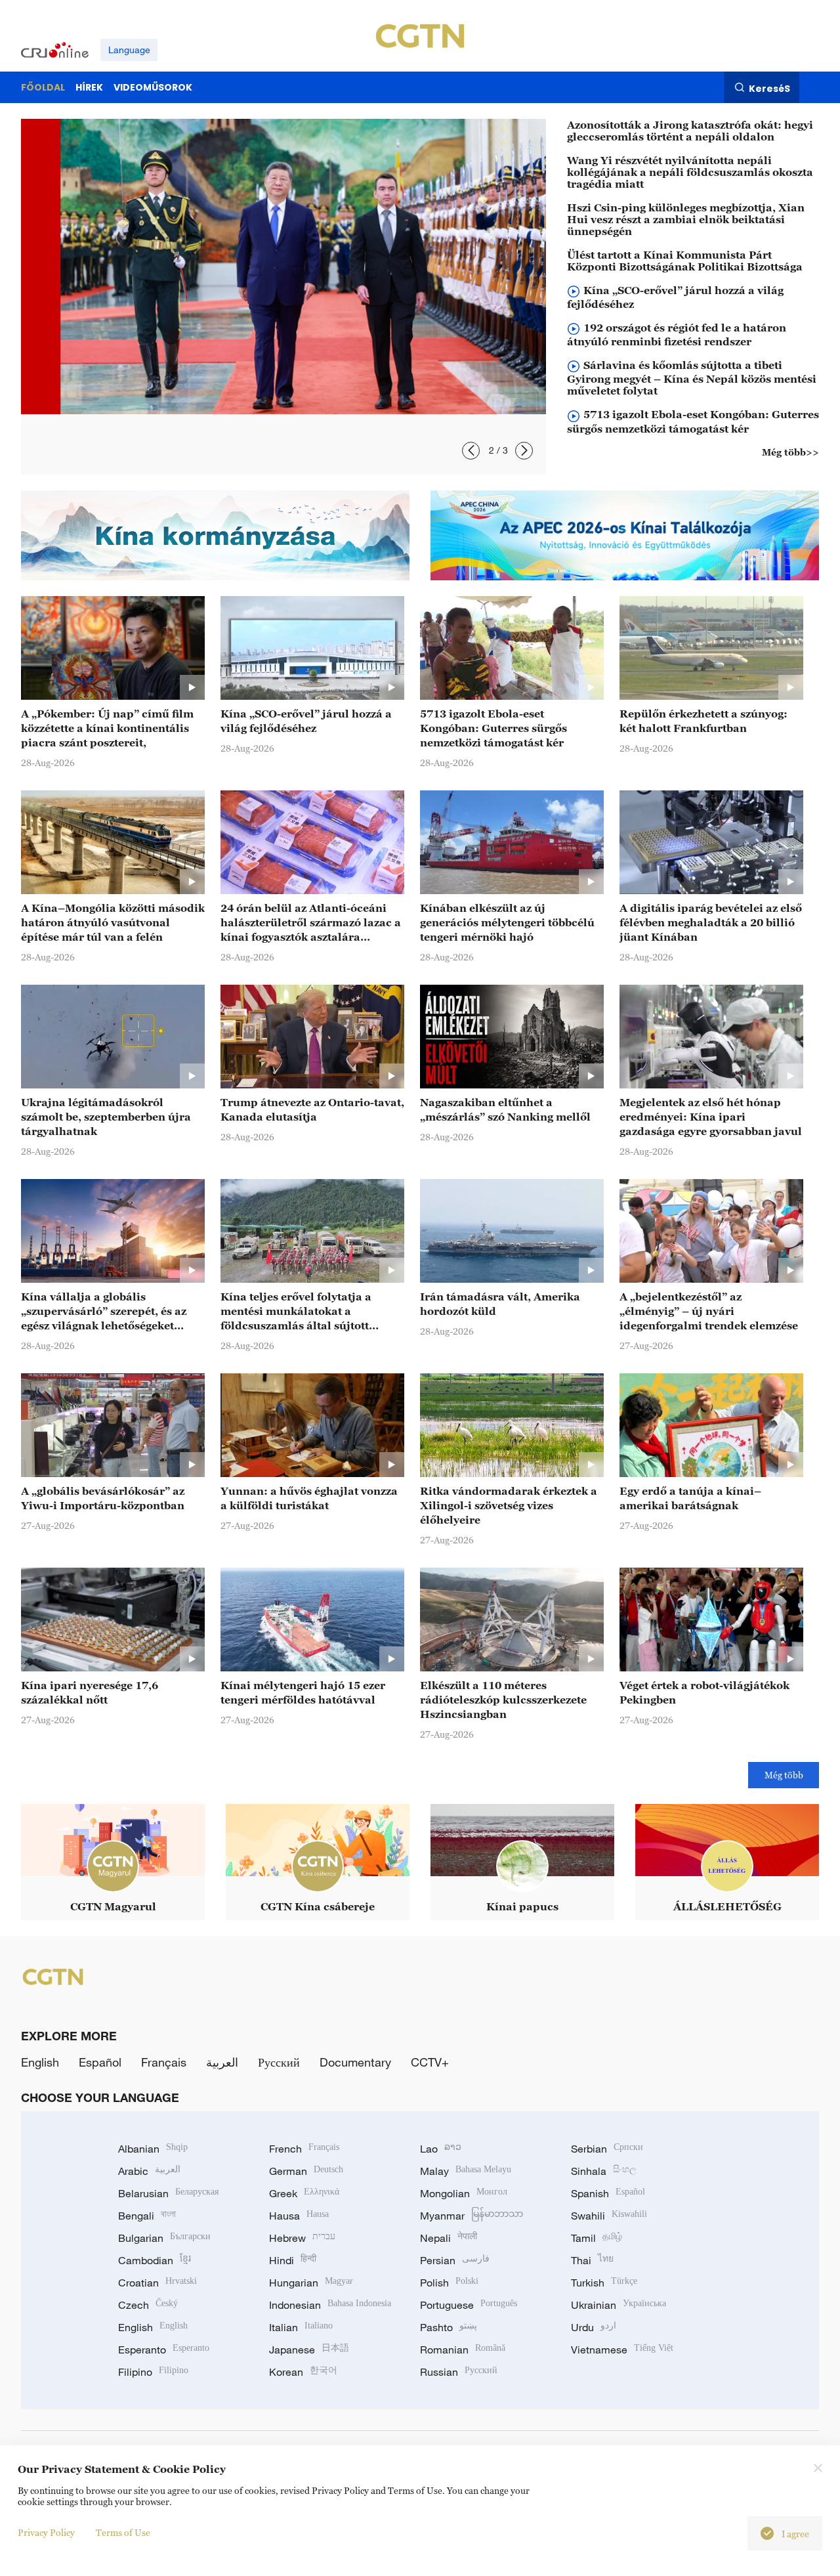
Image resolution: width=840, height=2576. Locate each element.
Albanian (153, 2149)
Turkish (604, 2283)
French (304, 2149)
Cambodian (155, 2260)
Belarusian (168, 2193)
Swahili (609, 2216)
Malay (466, 2171)
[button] (471, 451)
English (40, 2062)
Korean (303, 2372)
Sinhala (604, 2171)
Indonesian (330, 2305)
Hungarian (311, 2283)
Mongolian (464, 2193)
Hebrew (302, 2238)
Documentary (355, 2062)
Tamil (597, 2238)
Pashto (449, 2327)
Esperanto (164, 2350)
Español (100, 2062)
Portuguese (469, 2305)
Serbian (607, 2149)
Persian (455, 2260)
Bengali (147, 2216)
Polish (449, 2283)
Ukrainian (619, 2305)
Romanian (463, 2350)
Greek (304, 2193)
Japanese (309, 2350)
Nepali (449, 2238)
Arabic (149, 2171)
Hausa (299, 2216)
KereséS (769, 88)
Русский (279, 2062)
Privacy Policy (46, 2532)
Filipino (153, 2372)
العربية (222, 2062)
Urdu (594, 2327)
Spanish (608, 2193)
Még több (784, 1775)
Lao (441, 2149)
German (306, 2171)
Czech (148, 2305)
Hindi (293, 2260)
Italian (301, 2327)
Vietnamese (622, 2350)
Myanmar (472, 2216)
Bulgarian (164, 2238)
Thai (592, 2260)
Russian (459, 2372)
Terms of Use (123, 2532)
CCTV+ (430, 2062)
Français (164, 2062)
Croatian (157, 2283)
